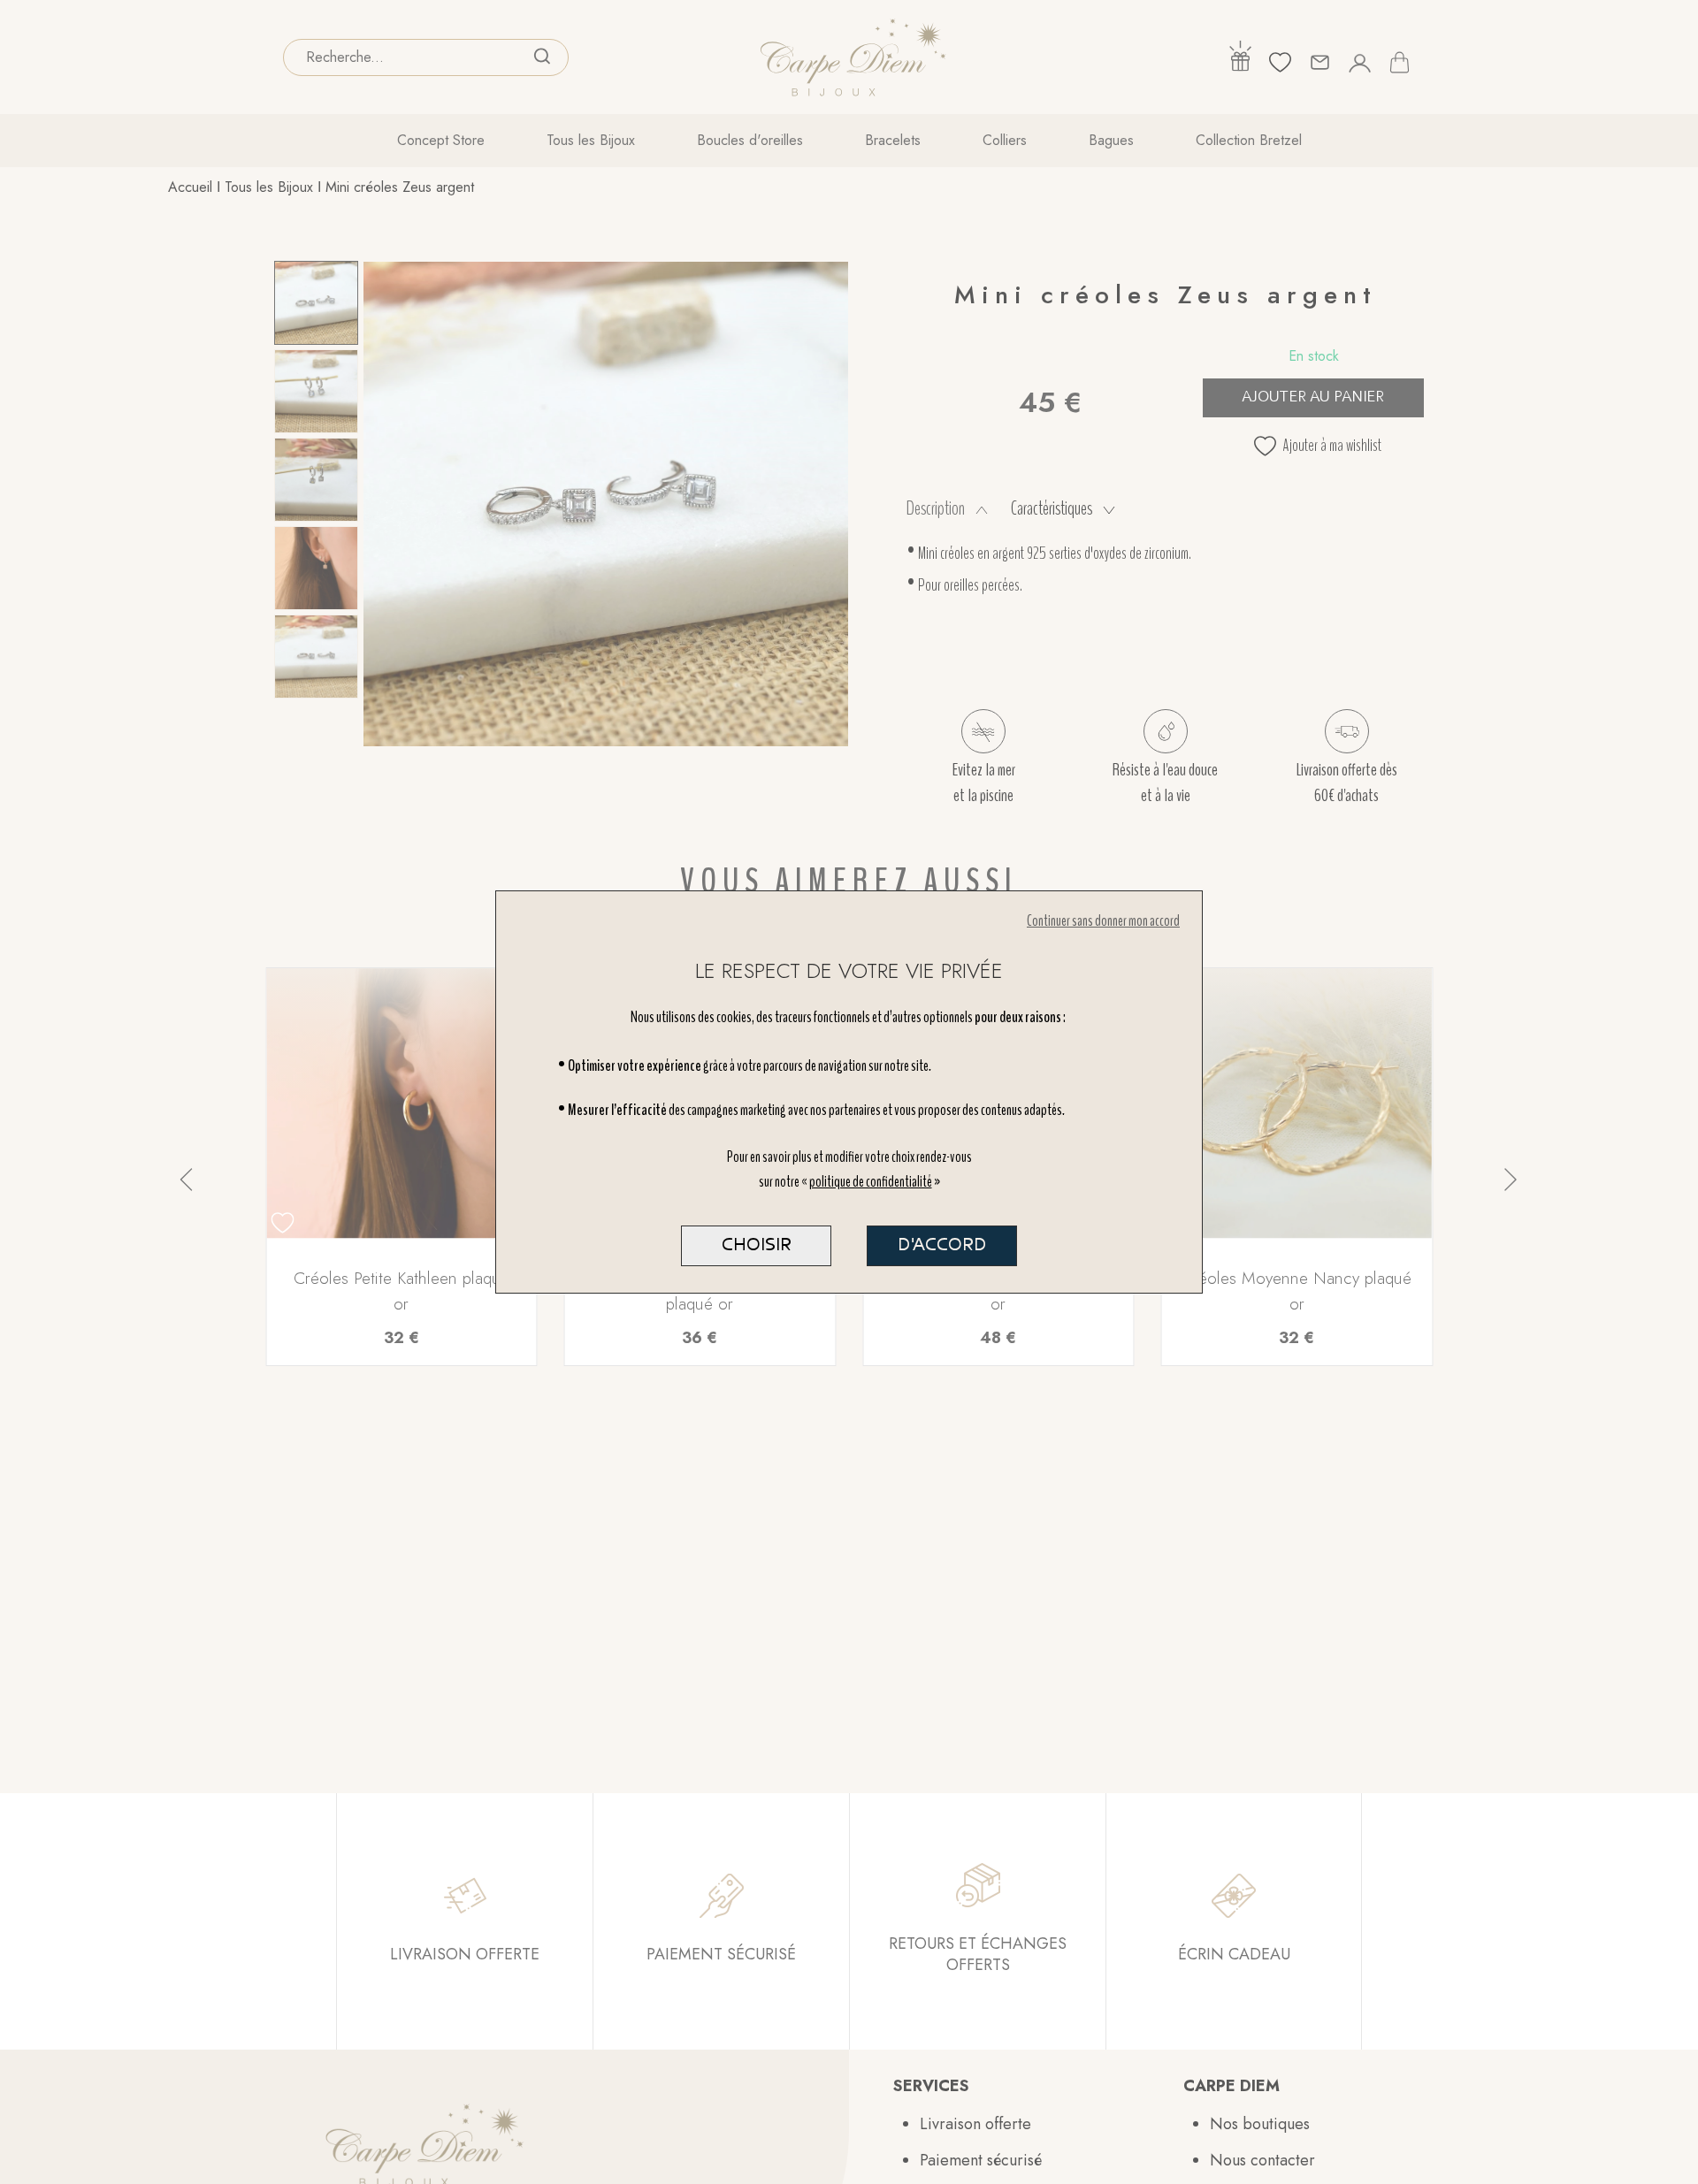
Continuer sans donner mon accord (1103, 921)
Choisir (757, 1246)
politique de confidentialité (871, 1182)
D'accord (942, 1246)
